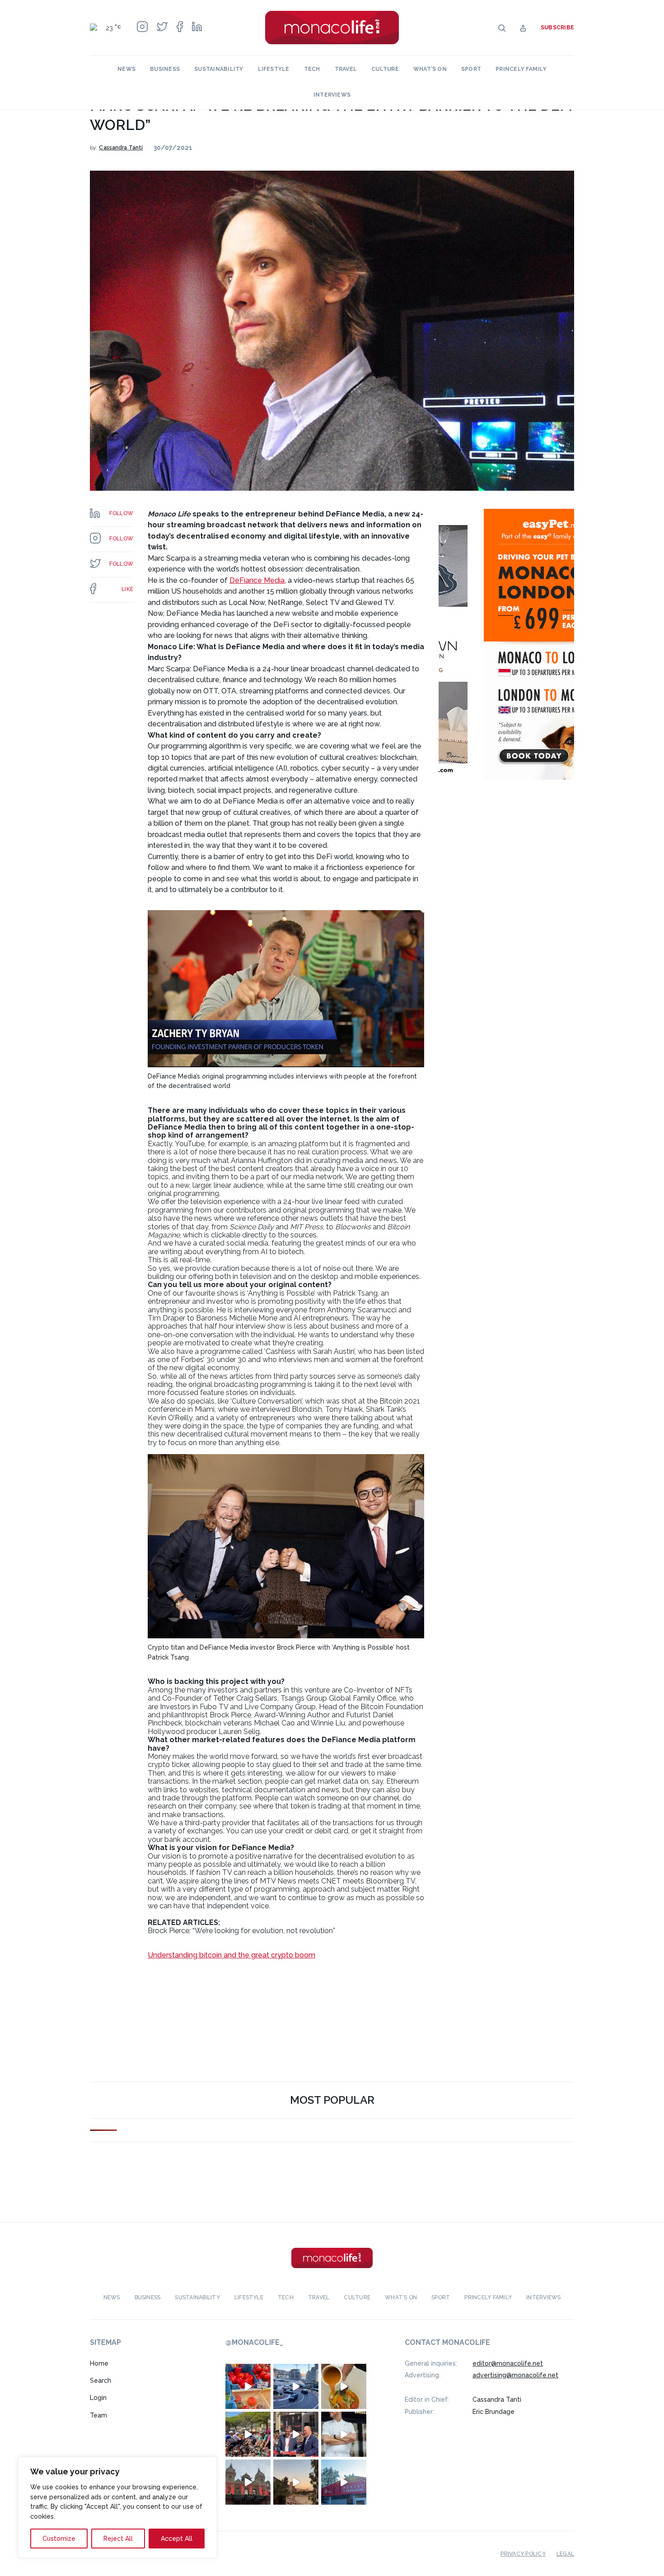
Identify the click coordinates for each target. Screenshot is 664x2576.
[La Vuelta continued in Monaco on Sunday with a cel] (248, 2434)
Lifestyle (274, 69)
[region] (117, 2507)
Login (98, 2398)
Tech (312, 69)
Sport (471, 69)
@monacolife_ (254, 2342)
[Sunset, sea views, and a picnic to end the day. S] (296, 2482)
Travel (346, 69)
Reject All (118, 2539)
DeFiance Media (257, 580)
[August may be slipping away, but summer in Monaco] (344, 2386)
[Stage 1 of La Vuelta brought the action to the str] (296, 2434)
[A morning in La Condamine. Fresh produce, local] (248, 2386)
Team (98, 2415)
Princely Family (521, 69)
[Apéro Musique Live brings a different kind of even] (344, 2482)
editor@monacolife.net (508, 2363)
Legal (565, 2553)
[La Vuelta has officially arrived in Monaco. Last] (248, 2482)
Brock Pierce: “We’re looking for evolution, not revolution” (241, 1931)
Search (101, 2381)
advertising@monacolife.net (515, 2375)
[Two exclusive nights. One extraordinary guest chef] (344, 2434)
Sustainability (219, 69)
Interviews (332, 95)
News (126, 69)
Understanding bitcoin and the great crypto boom (231, 1955)
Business (165, 69)
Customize (59, 2539)
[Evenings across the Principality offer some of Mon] (296, 2386)
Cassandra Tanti (121, 148)
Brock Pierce (230, 1715)
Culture (385, 69)
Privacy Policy (523, 2553)
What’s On (430, 69)
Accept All (177, 2539)
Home (99, 2363)
